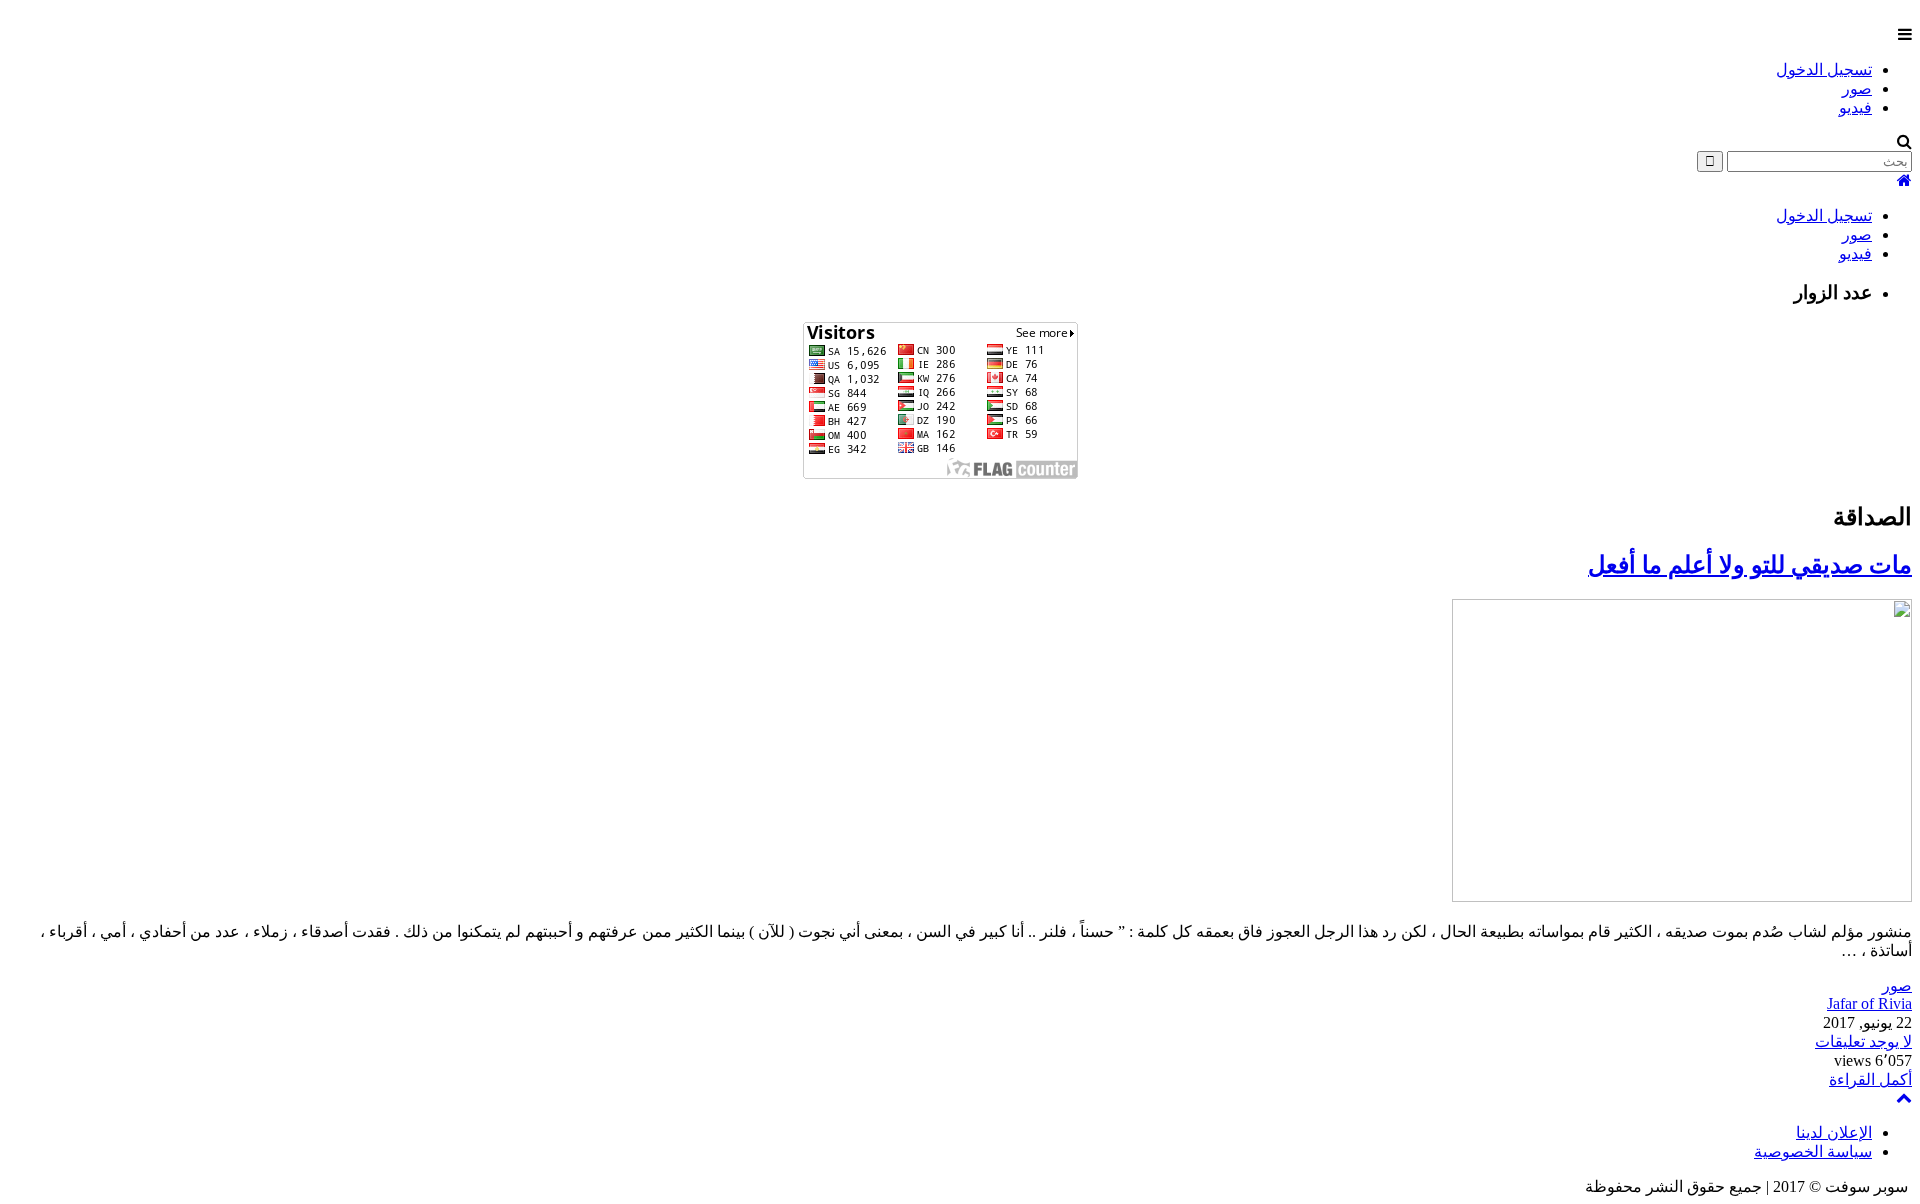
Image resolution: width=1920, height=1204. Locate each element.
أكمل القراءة (1870, 1079)
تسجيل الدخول (1824, 69)
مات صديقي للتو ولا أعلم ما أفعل (1750, 565)
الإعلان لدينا (1834, 1132)
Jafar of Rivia (1869, 1003)
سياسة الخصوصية (1813, 1151)
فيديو (1855, 107)
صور (1857, 88)
